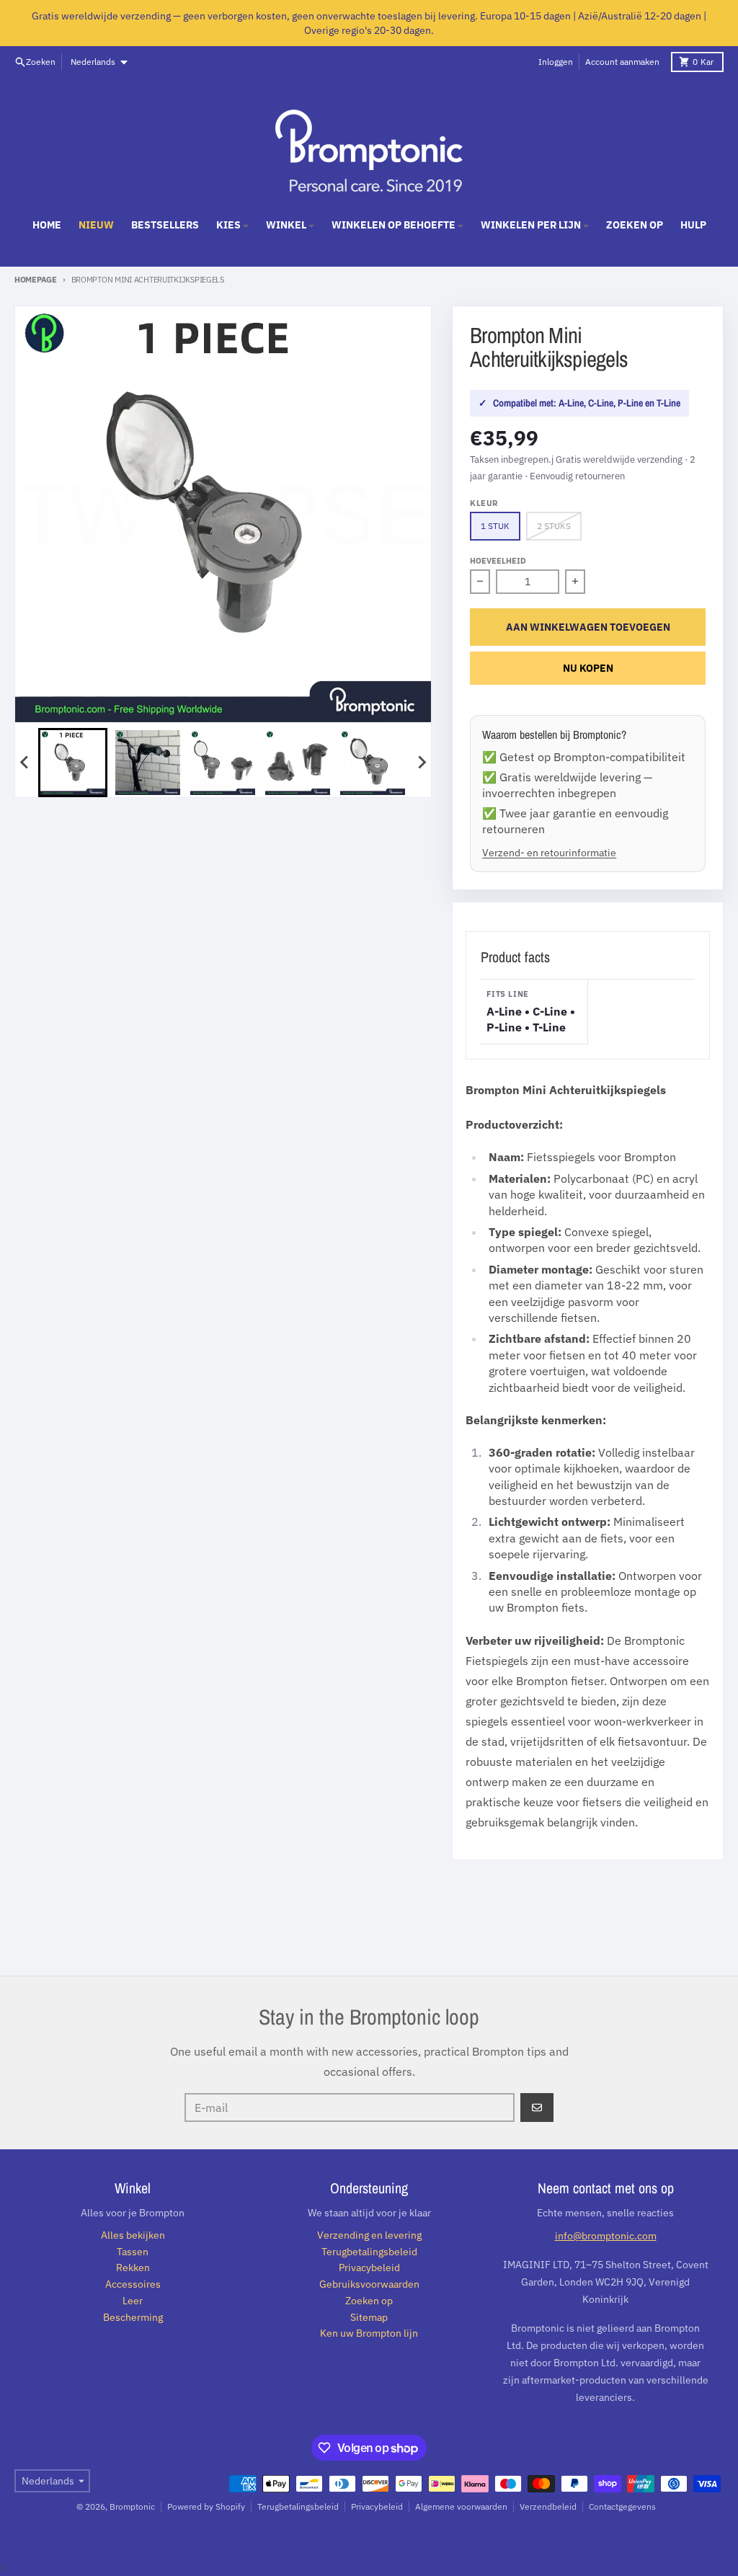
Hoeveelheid (498, 561)
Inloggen (556, 62)
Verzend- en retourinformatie (549, 852)
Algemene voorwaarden (461, 2506)
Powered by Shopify (206, 2506)
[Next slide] (421, 763)
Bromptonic (132, 2506)
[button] (73, 763)
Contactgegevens (622, 2506)
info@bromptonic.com (606, 2236)
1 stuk (495, 526)
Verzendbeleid (548, 2506)
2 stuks (554, 526)
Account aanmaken (622, 62)
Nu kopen (588, 668)
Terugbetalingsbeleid (298, 2506)
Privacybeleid (377, 2506)
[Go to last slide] (25, 763)
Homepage (36, 280)
